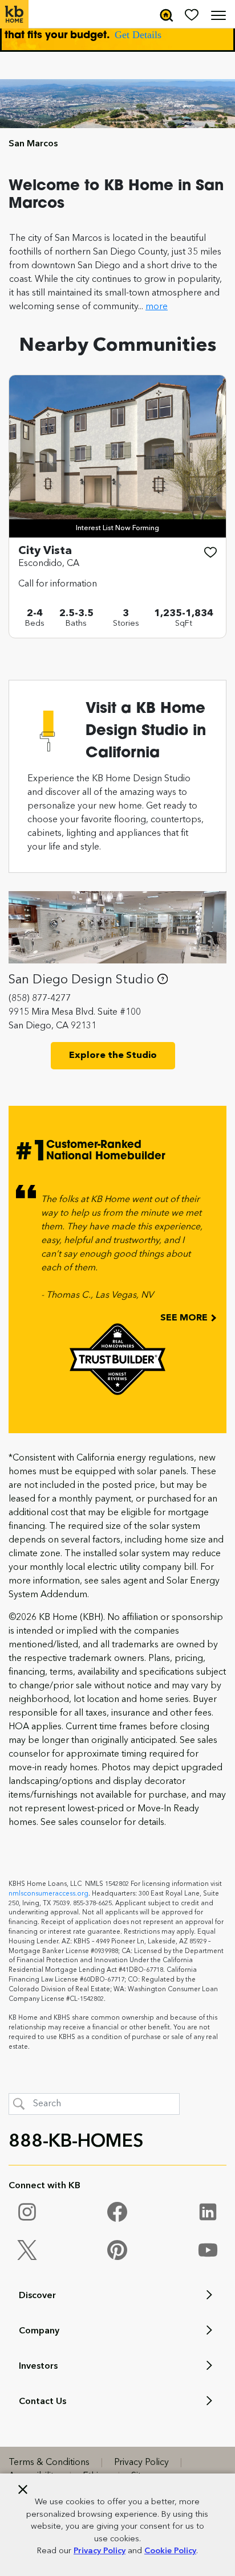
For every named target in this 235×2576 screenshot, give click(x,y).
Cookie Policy (170, 2551)
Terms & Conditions (49, 2463)
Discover (37, 2296)
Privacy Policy (100, 2551)
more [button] (157, 307)
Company (39, 2331)
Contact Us (42, 2402)
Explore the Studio (113, 1056)
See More (185, 1318)
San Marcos (33, 144)
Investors (38, 2366)
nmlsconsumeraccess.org (48, 1894)
